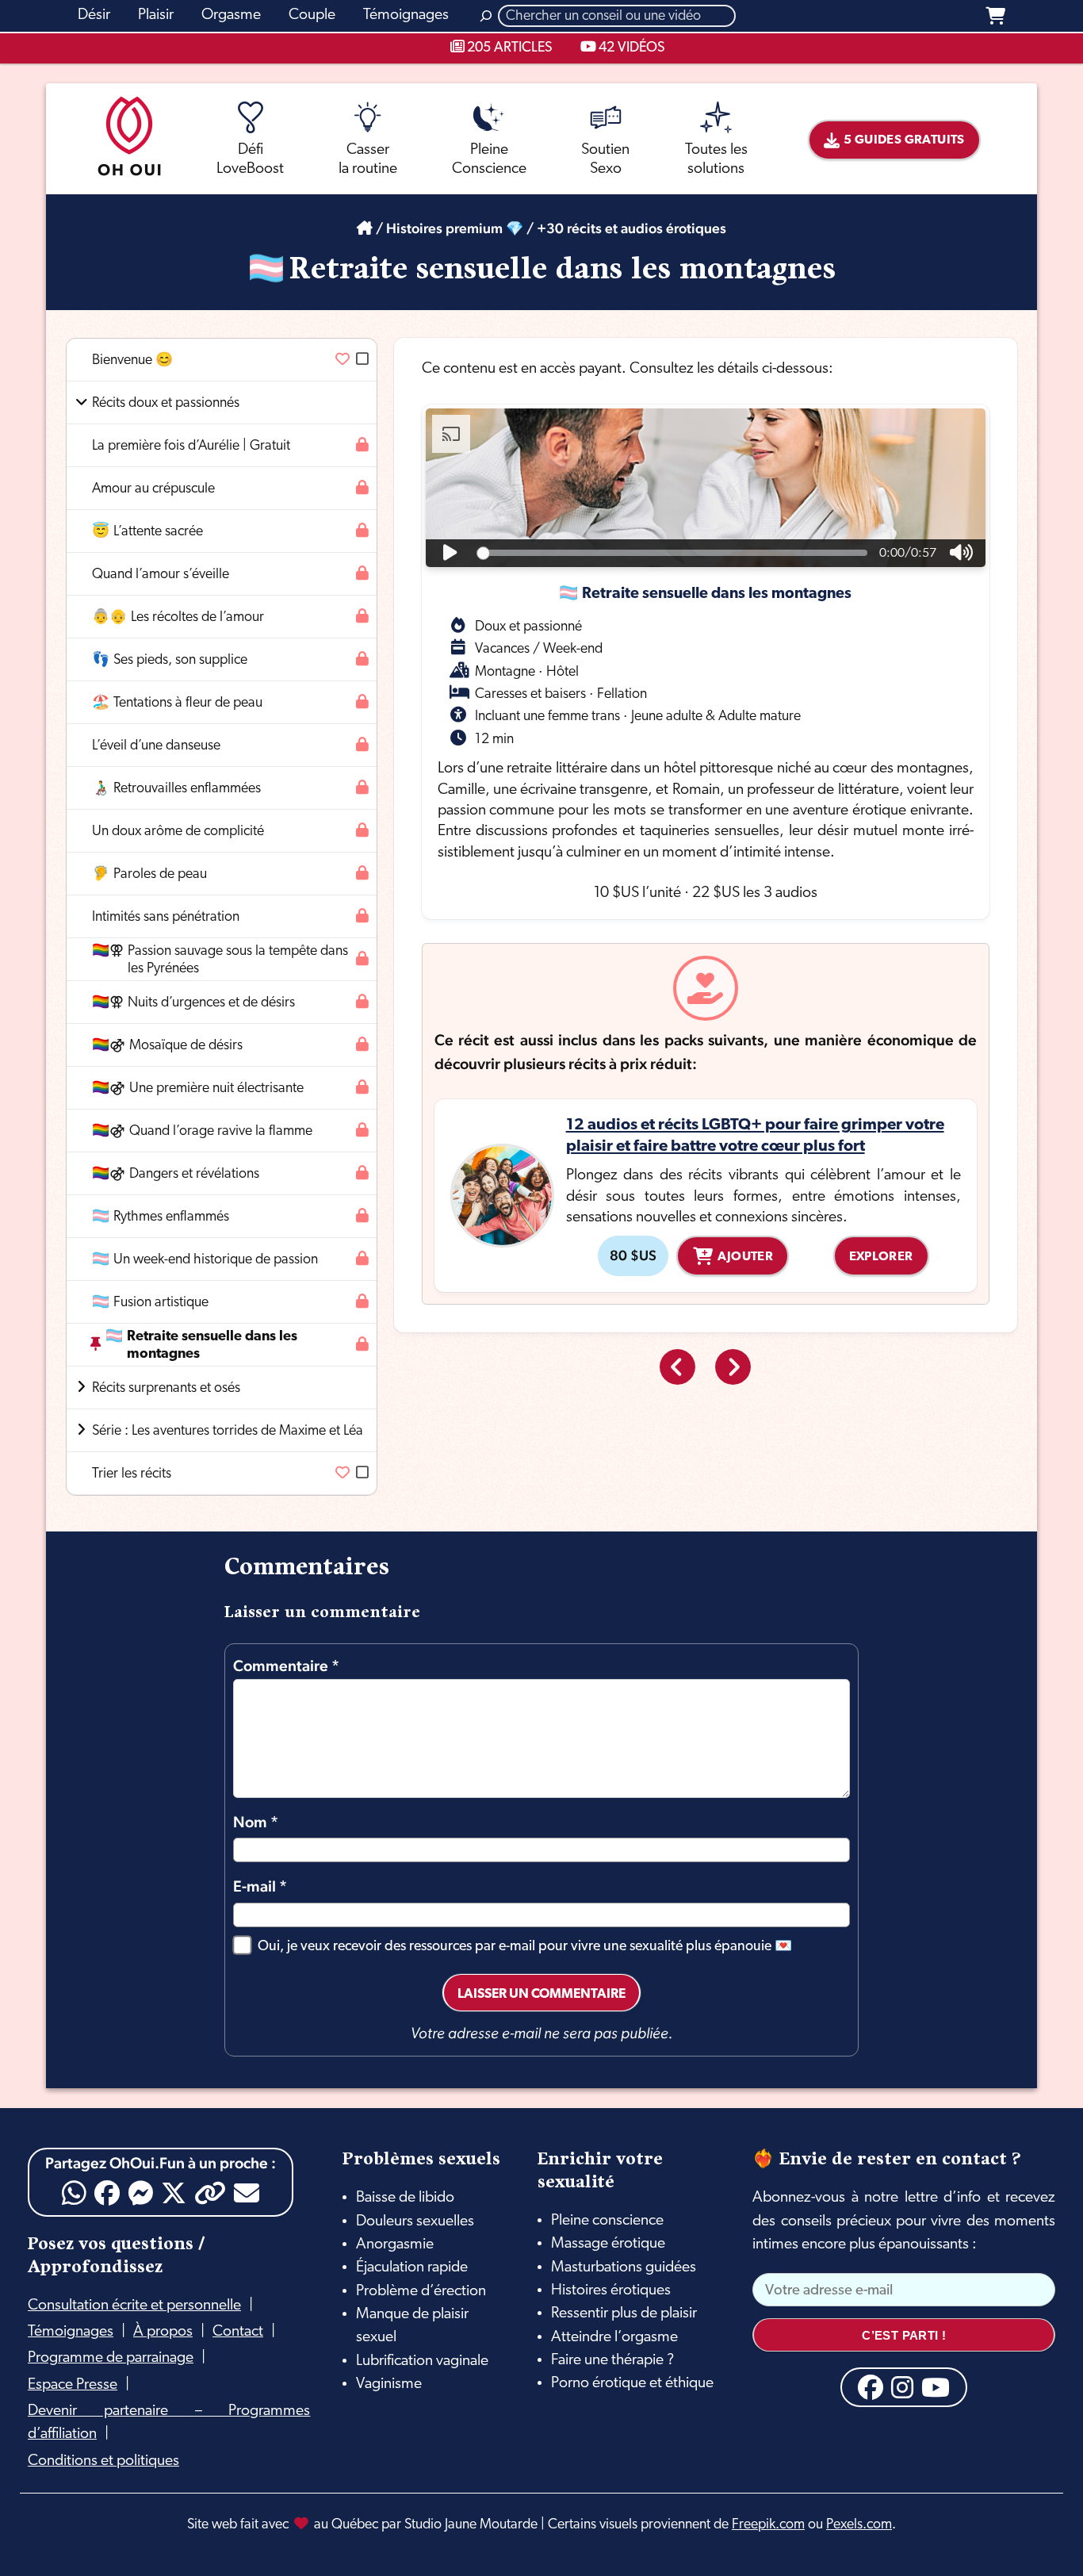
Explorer (881, 1257)
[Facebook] (107, 2193)
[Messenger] (140, 2193)
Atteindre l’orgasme (614, 2337)
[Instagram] (902, 2387)
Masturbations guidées (624, 2267)
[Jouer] (450, 553)
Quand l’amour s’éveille (161, 575)
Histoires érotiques (611, 2290)
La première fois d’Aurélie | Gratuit (191, 446)
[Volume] (961, 553)
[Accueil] (365, 228)
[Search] (486, 16)
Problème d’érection (421, 2291)
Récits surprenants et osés (166, 1388)
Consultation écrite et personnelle (134, 2306)
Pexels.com (859, 2525)
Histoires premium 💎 (455, 228)
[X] (174, 2193)
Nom (256, 1822)
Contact (238, 2332)
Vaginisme (389, 2384)
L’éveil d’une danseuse (156, 746)
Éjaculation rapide (412, 2267)
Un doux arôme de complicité (178, 832)
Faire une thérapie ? (612, 2360)
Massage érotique (608, 2244)
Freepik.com (768, 2525)
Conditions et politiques (103, 2461)
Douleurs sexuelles (415, 2221)
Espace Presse (73, 2385)
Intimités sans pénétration (166, 917)
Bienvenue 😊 (132, 360)
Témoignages (71, 2332)
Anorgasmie (395, 2244)
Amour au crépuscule (153, 489)
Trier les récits (132, 1474)
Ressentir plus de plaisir (624, 2313)
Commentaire (286, 1666)
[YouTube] (936, 2387)
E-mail (260, 1886)
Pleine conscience (607, 2221)
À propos (163, 2332)
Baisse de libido (405, 2198)
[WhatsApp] (74, 2193)
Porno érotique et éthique (632, 2383)
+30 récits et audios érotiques (631, 228)
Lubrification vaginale (422, 2361)
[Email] (247, 2193)
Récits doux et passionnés (166, 403)
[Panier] (995, 16)
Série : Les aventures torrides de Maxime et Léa (228, 1431)
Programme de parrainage (111, 2358)
